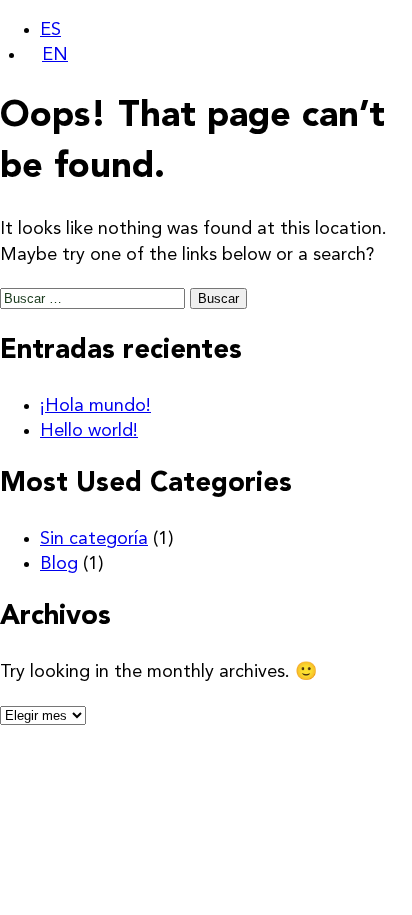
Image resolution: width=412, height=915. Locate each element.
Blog (59, 564)
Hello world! (89, 431)
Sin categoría (94, 539)
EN (55, 55)
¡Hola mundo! (95, 406)
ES (50, 30)
